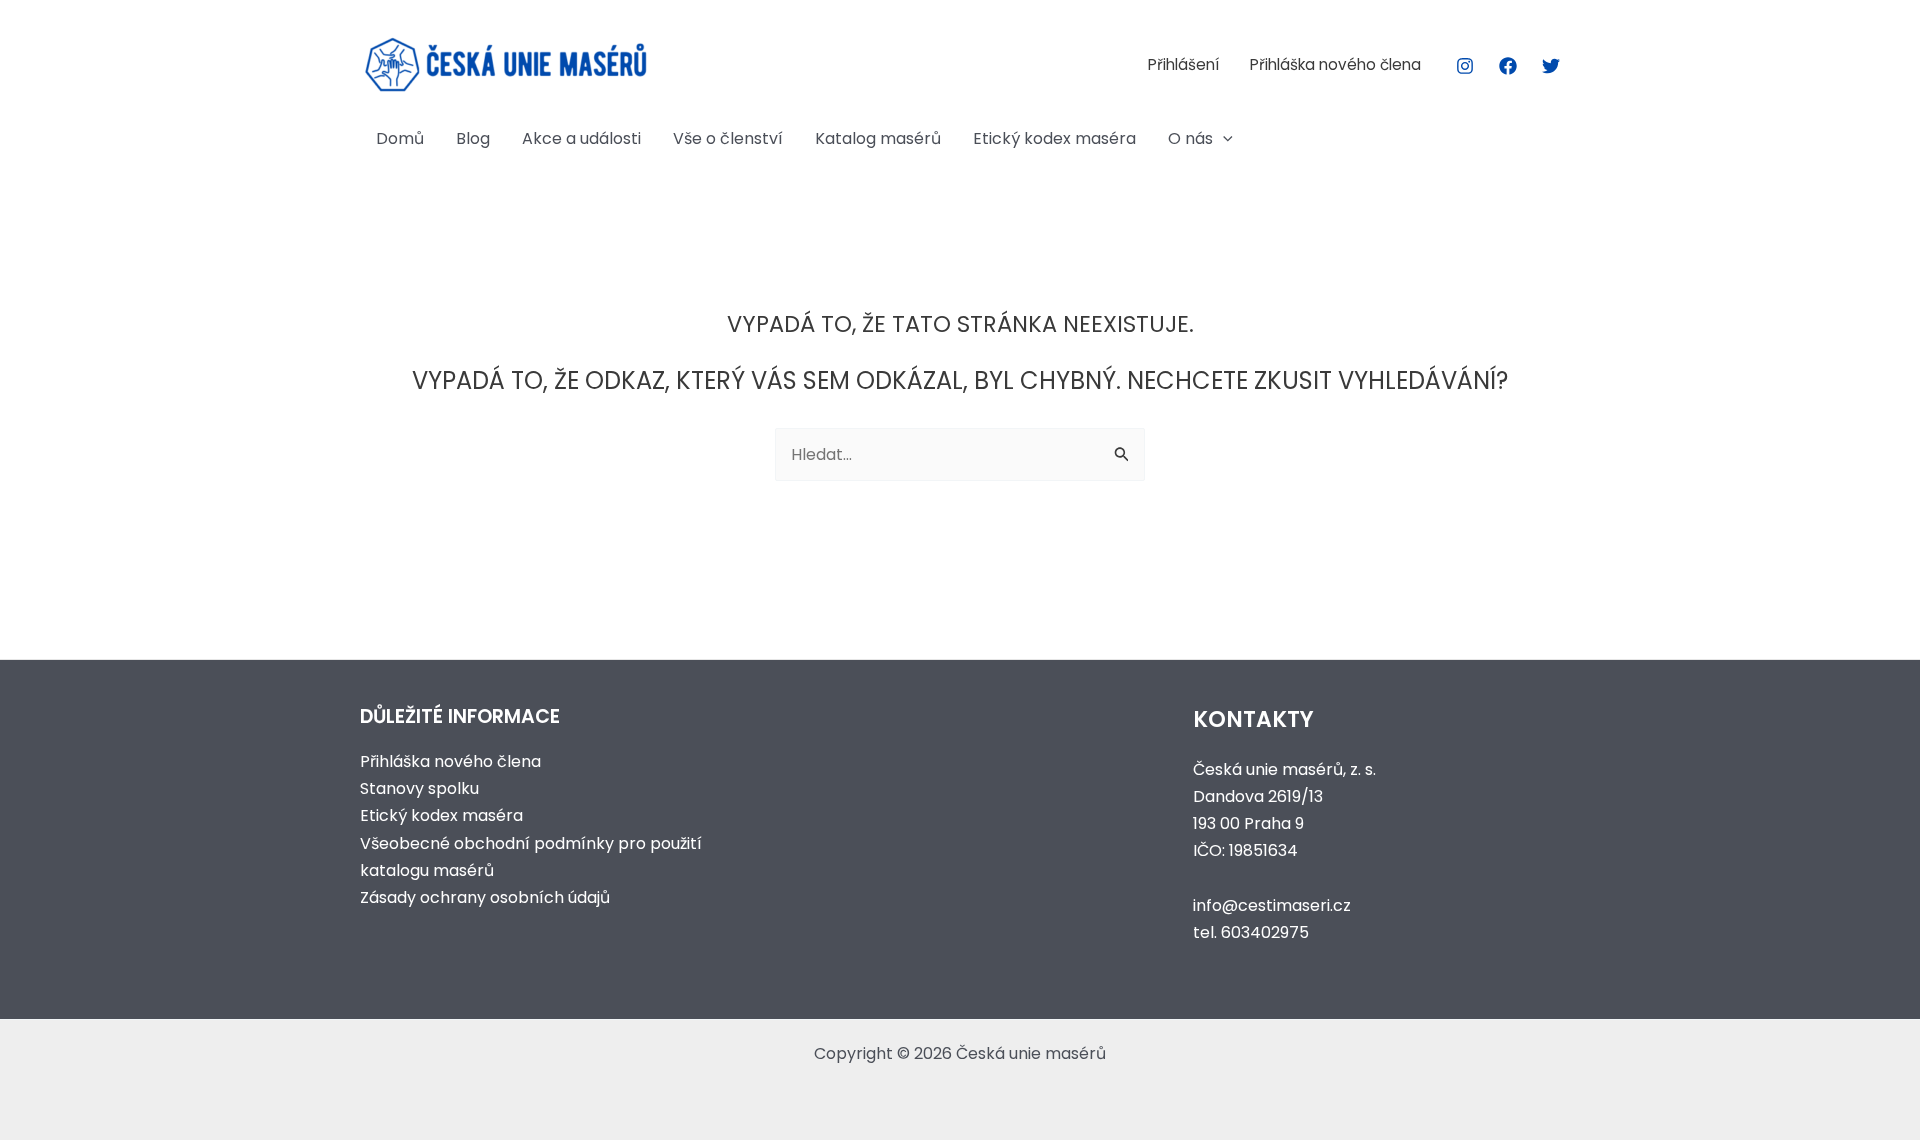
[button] (1223, 139)
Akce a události (581, 138)
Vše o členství (728, 138)
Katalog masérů (878, 138)
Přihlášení (1183, 64)
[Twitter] (1551, 66)
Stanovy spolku (419, 788)
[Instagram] (1465, 66)
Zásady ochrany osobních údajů (485, 897)
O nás (1190, 138)
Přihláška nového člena (1335, 64)
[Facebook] (1508, 66)
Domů (400, 138)
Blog (473, 138)
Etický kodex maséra (1054, 138)
